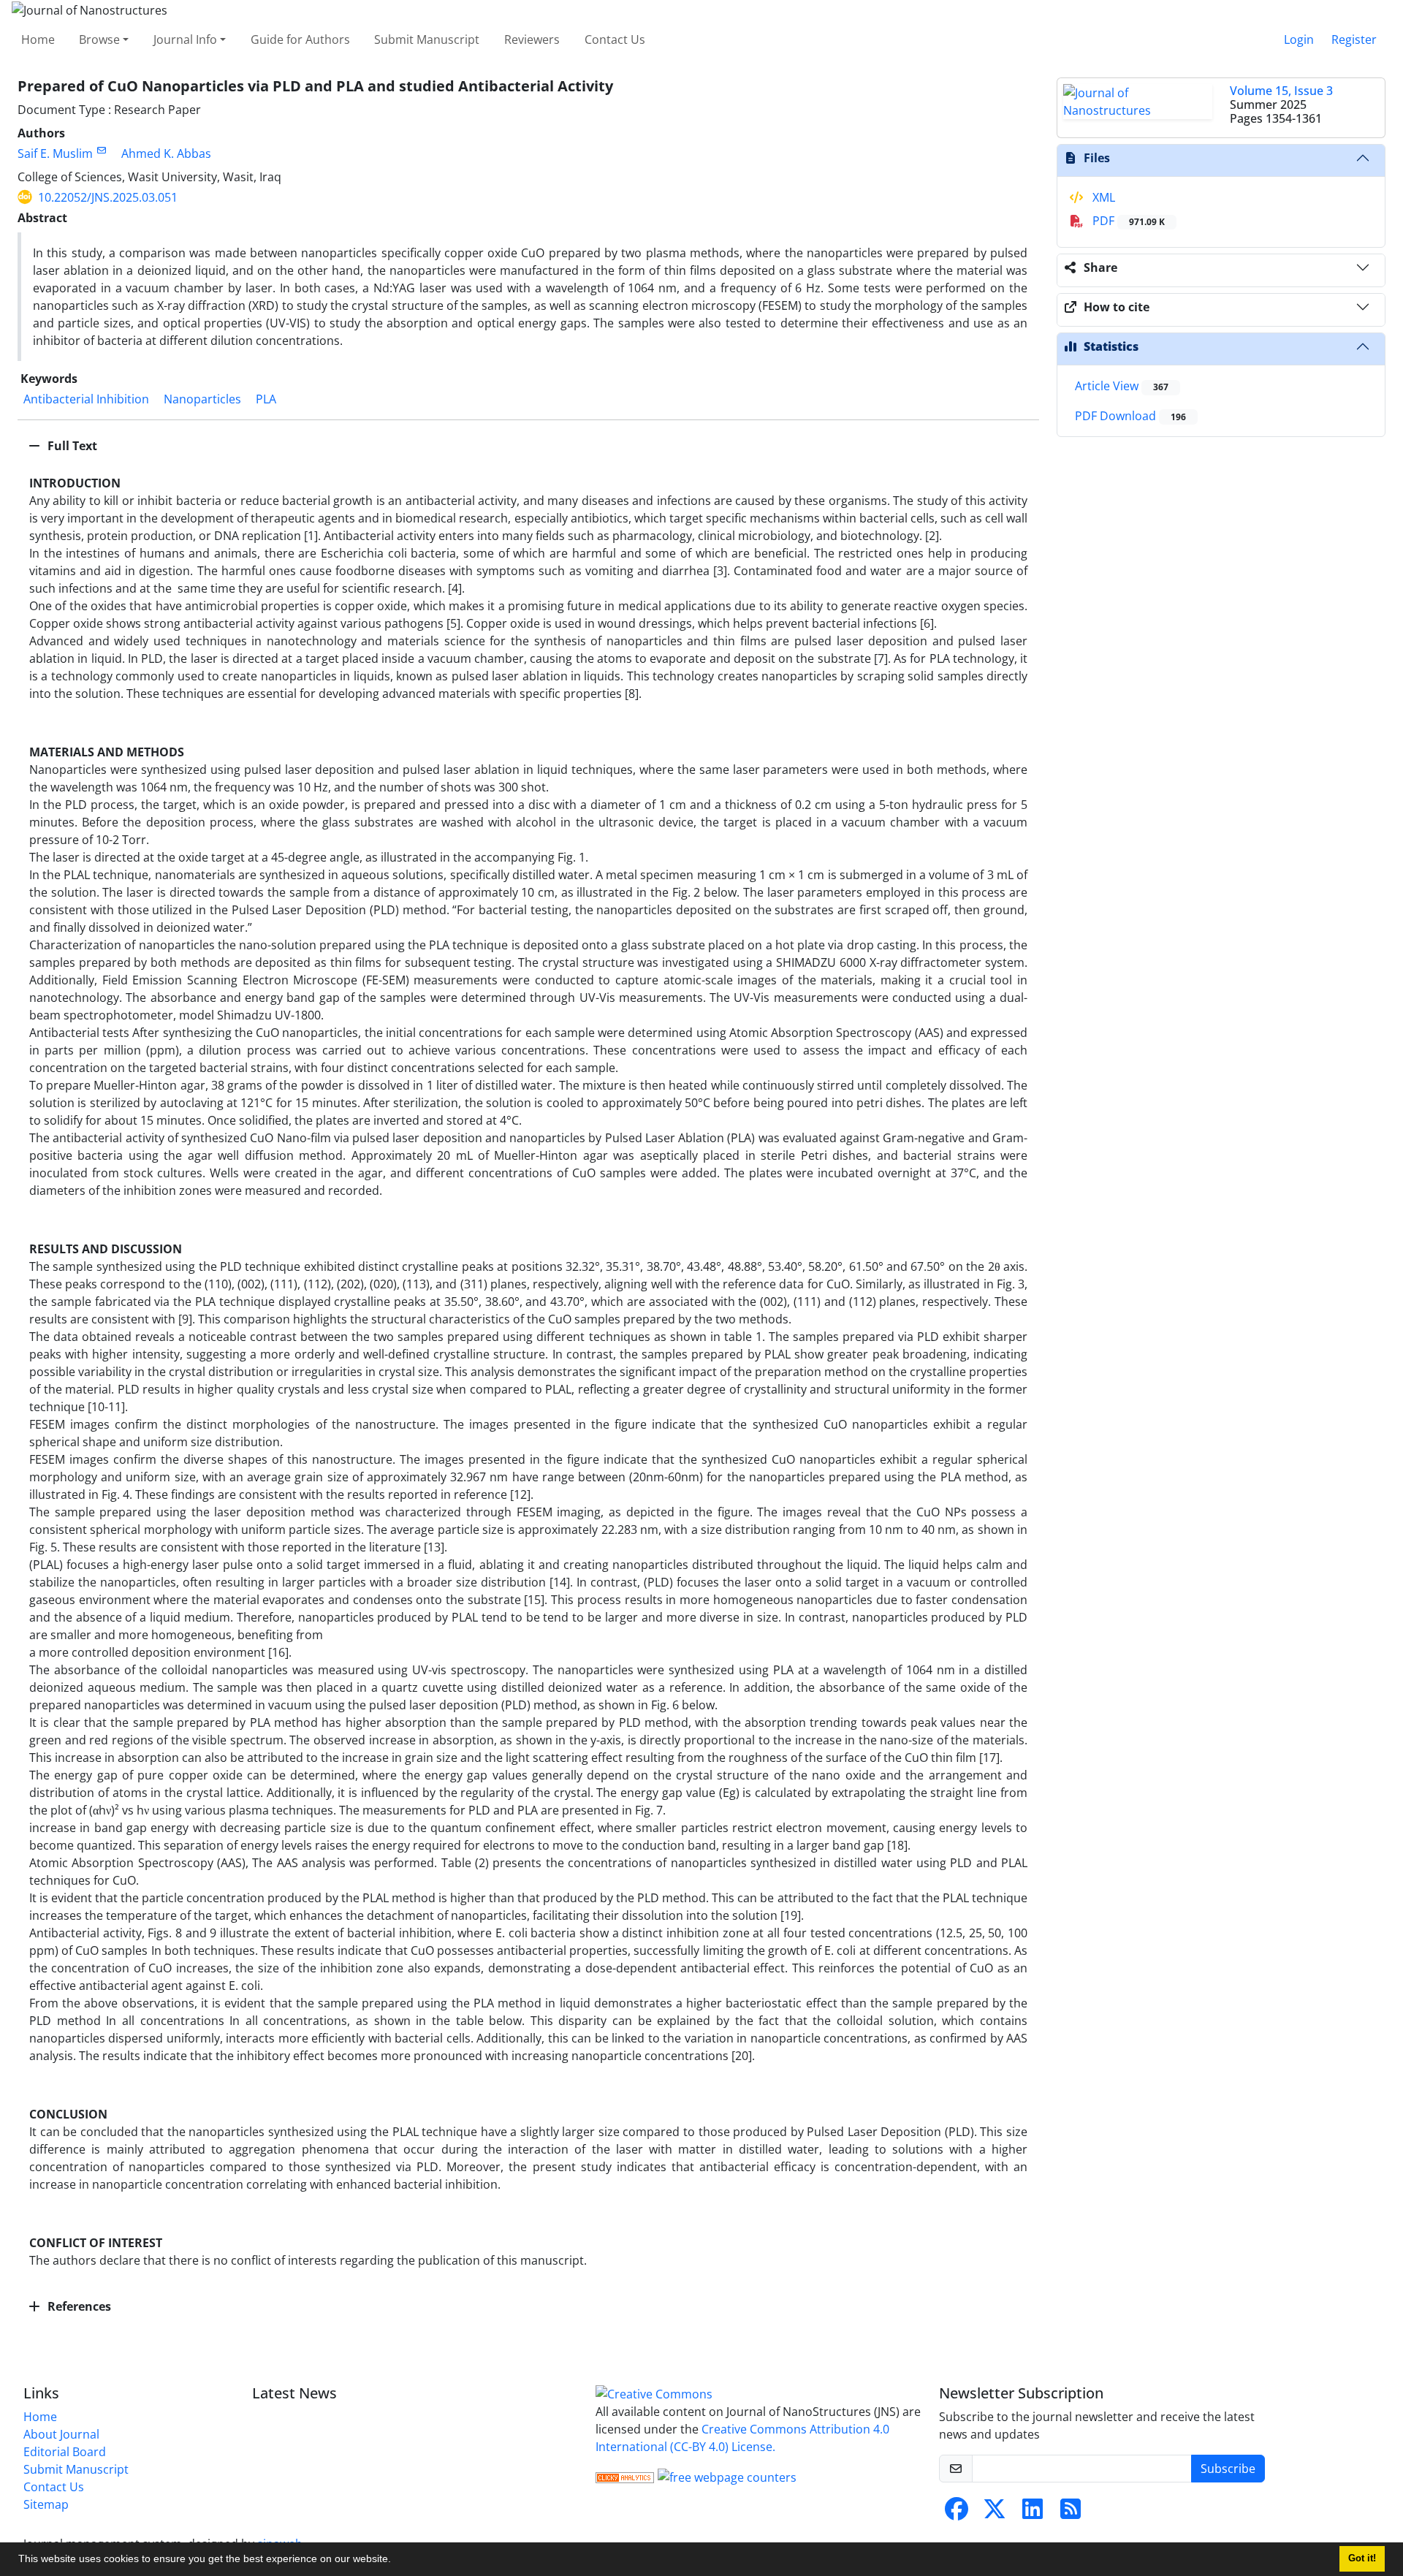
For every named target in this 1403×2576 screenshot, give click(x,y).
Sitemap (46, 2504)
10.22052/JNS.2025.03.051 (108, 197)
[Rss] (1071, 2513)
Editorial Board (65, 2452)
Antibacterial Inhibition (86, 399)
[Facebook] (957, 2513)
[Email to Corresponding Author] (101, 150)
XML (1102, 197)
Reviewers (532, 39)
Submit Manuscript (427, 39)
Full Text (71, 446)
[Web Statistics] (625, 2476)
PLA (266, 399)
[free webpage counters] (727, 2476)
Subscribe (1228, 2469)
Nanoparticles (202, 399)
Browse (99, 39)
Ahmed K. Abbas (166, 153)
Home (38, 39)
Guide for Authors (300, 39)
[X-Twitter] (995, 2513)
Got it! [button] (1362, 2558)
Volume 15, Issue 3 (1281, 91)
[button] (396, 2561)
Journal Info (185, 39)
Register (1354, 39)
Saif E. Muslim (55, 153)
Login (1299, 39)
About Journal (61, 2434)
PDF (1127, 221)
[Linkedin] (1033, 2513)
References (78, 2306)
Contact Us (615, 39)
